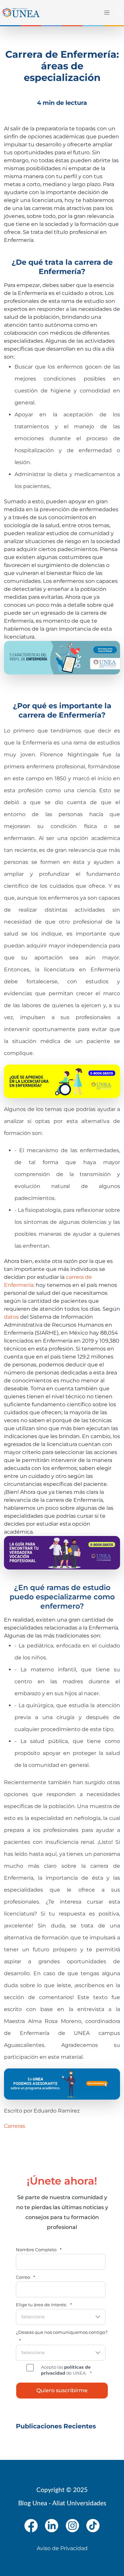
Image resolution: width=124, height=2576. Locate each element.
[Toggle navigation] (105, 13)
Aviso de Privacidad (62, 2548)
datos (11, 1317)
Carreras (15, 2126)
